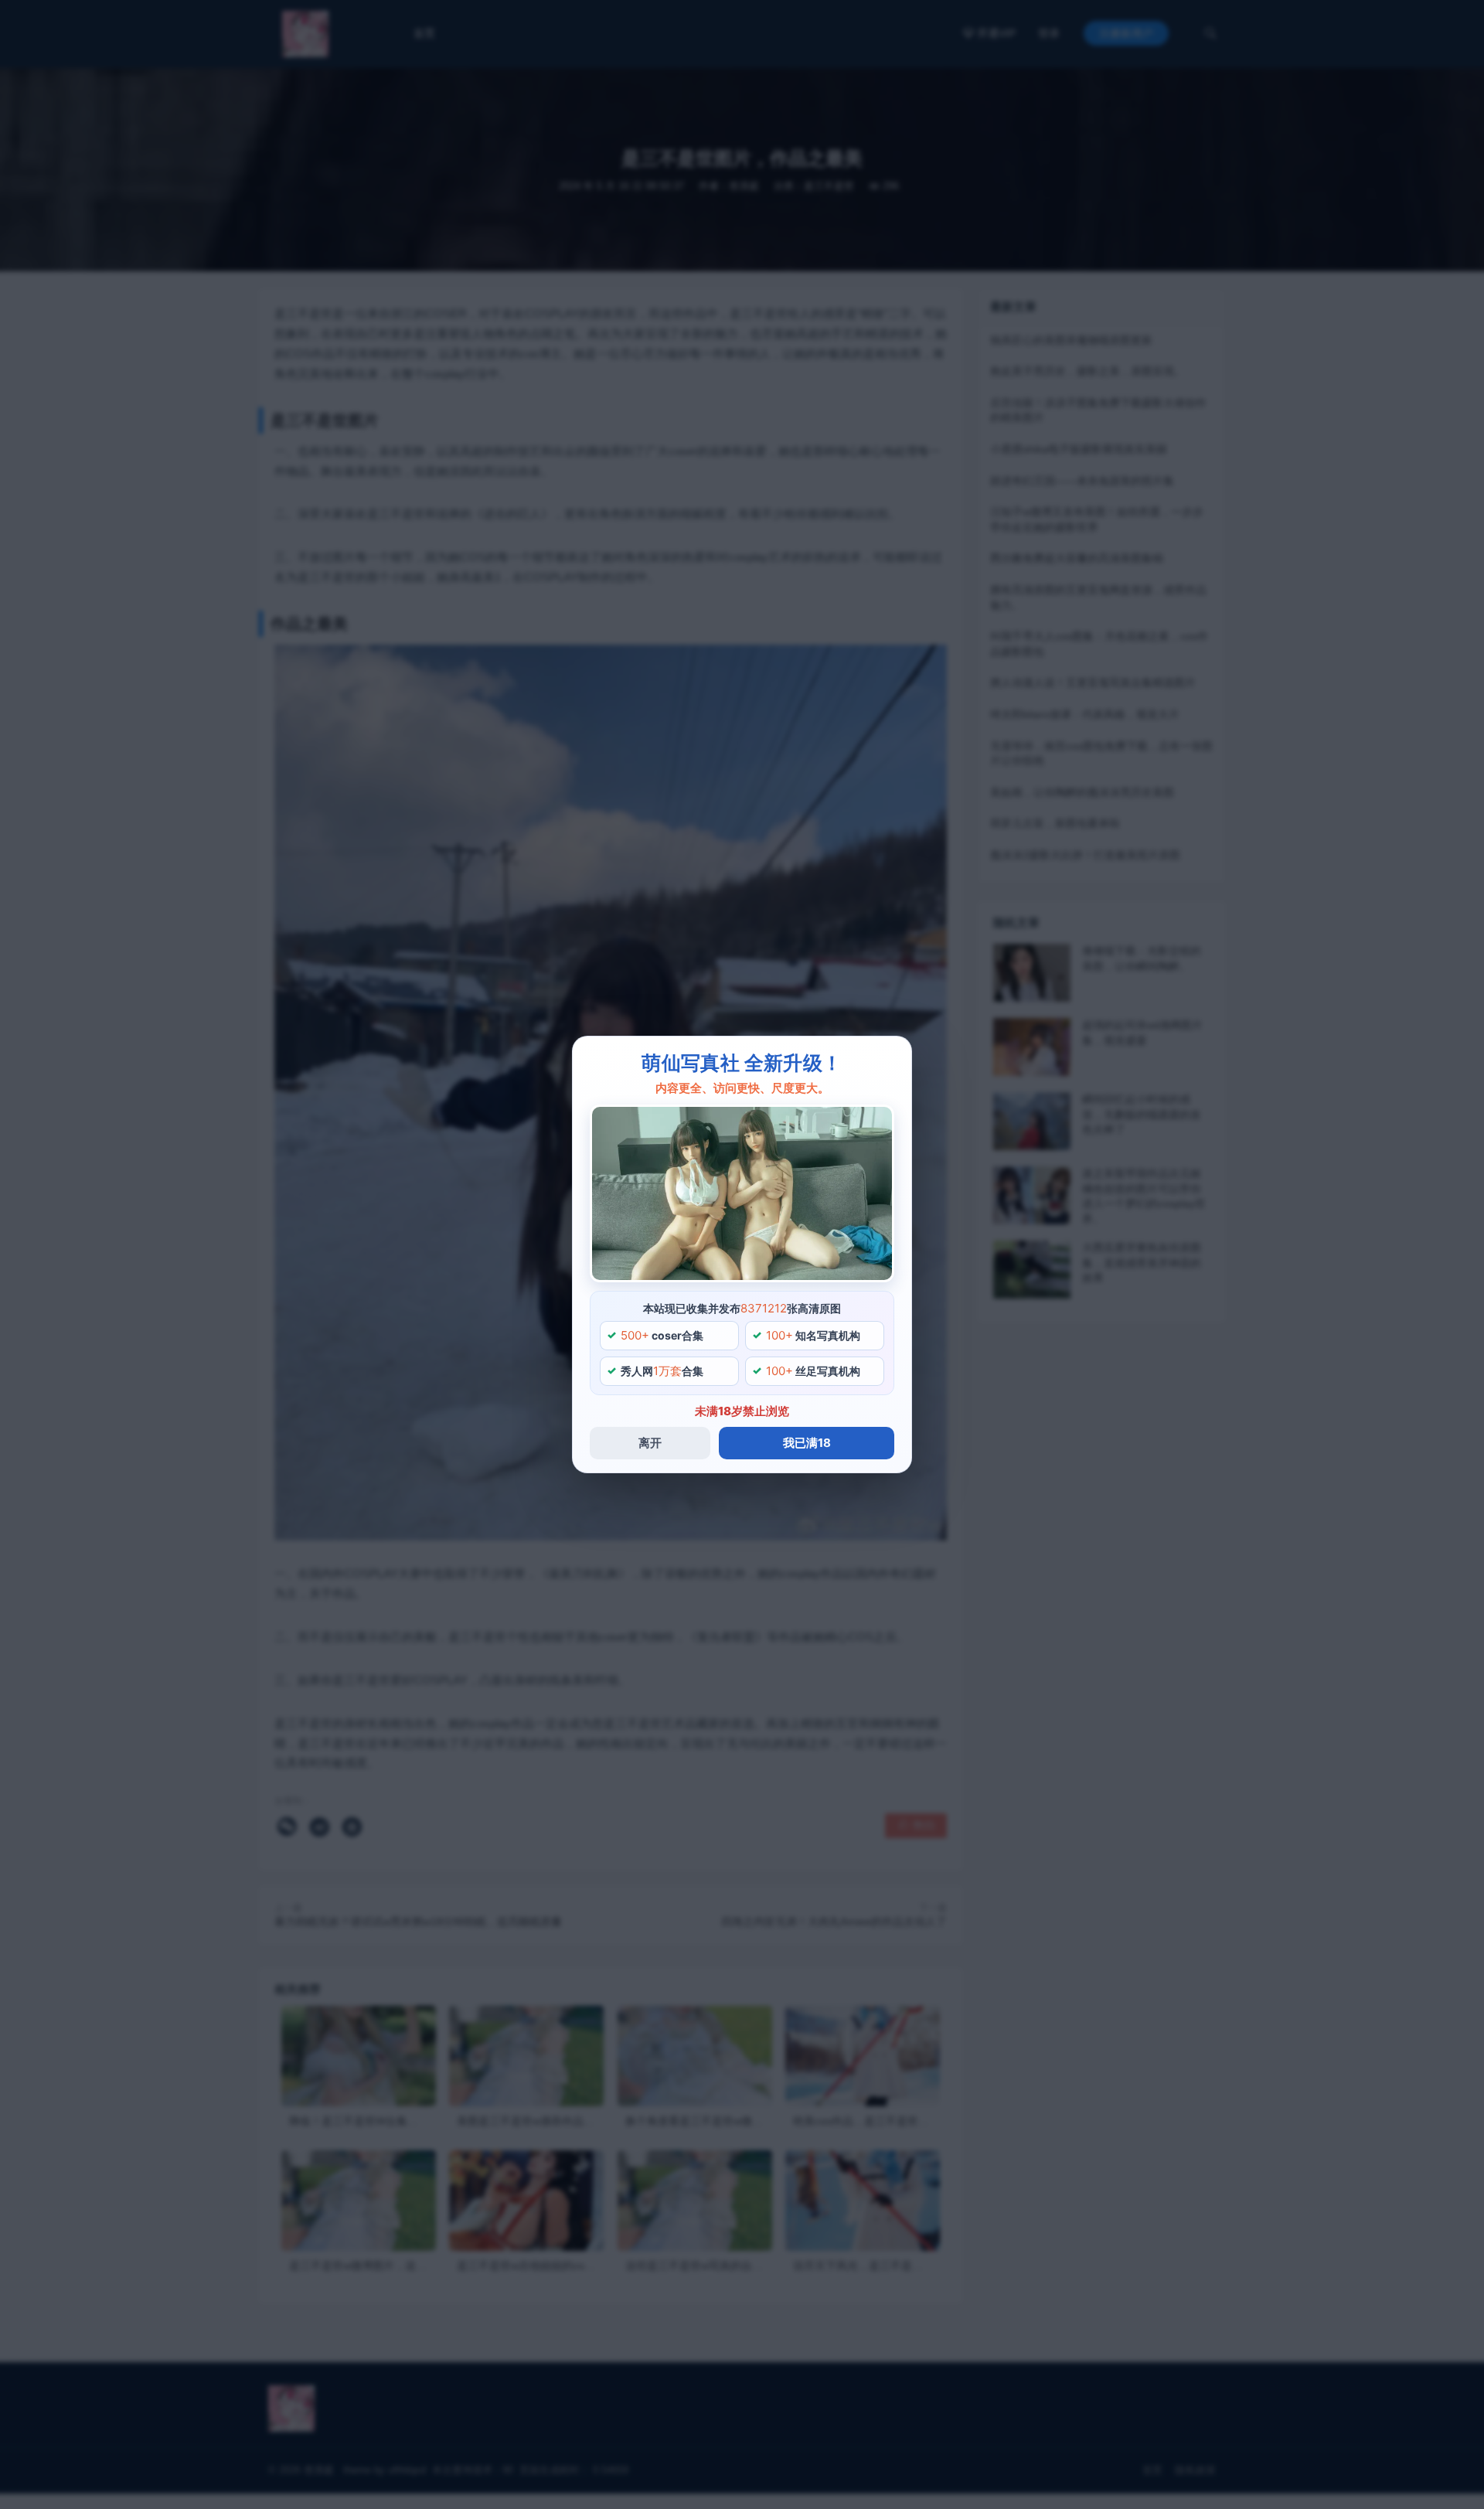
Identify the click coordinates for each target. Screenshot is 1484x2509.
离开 (650, 1443)
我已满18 (807, 1443)
